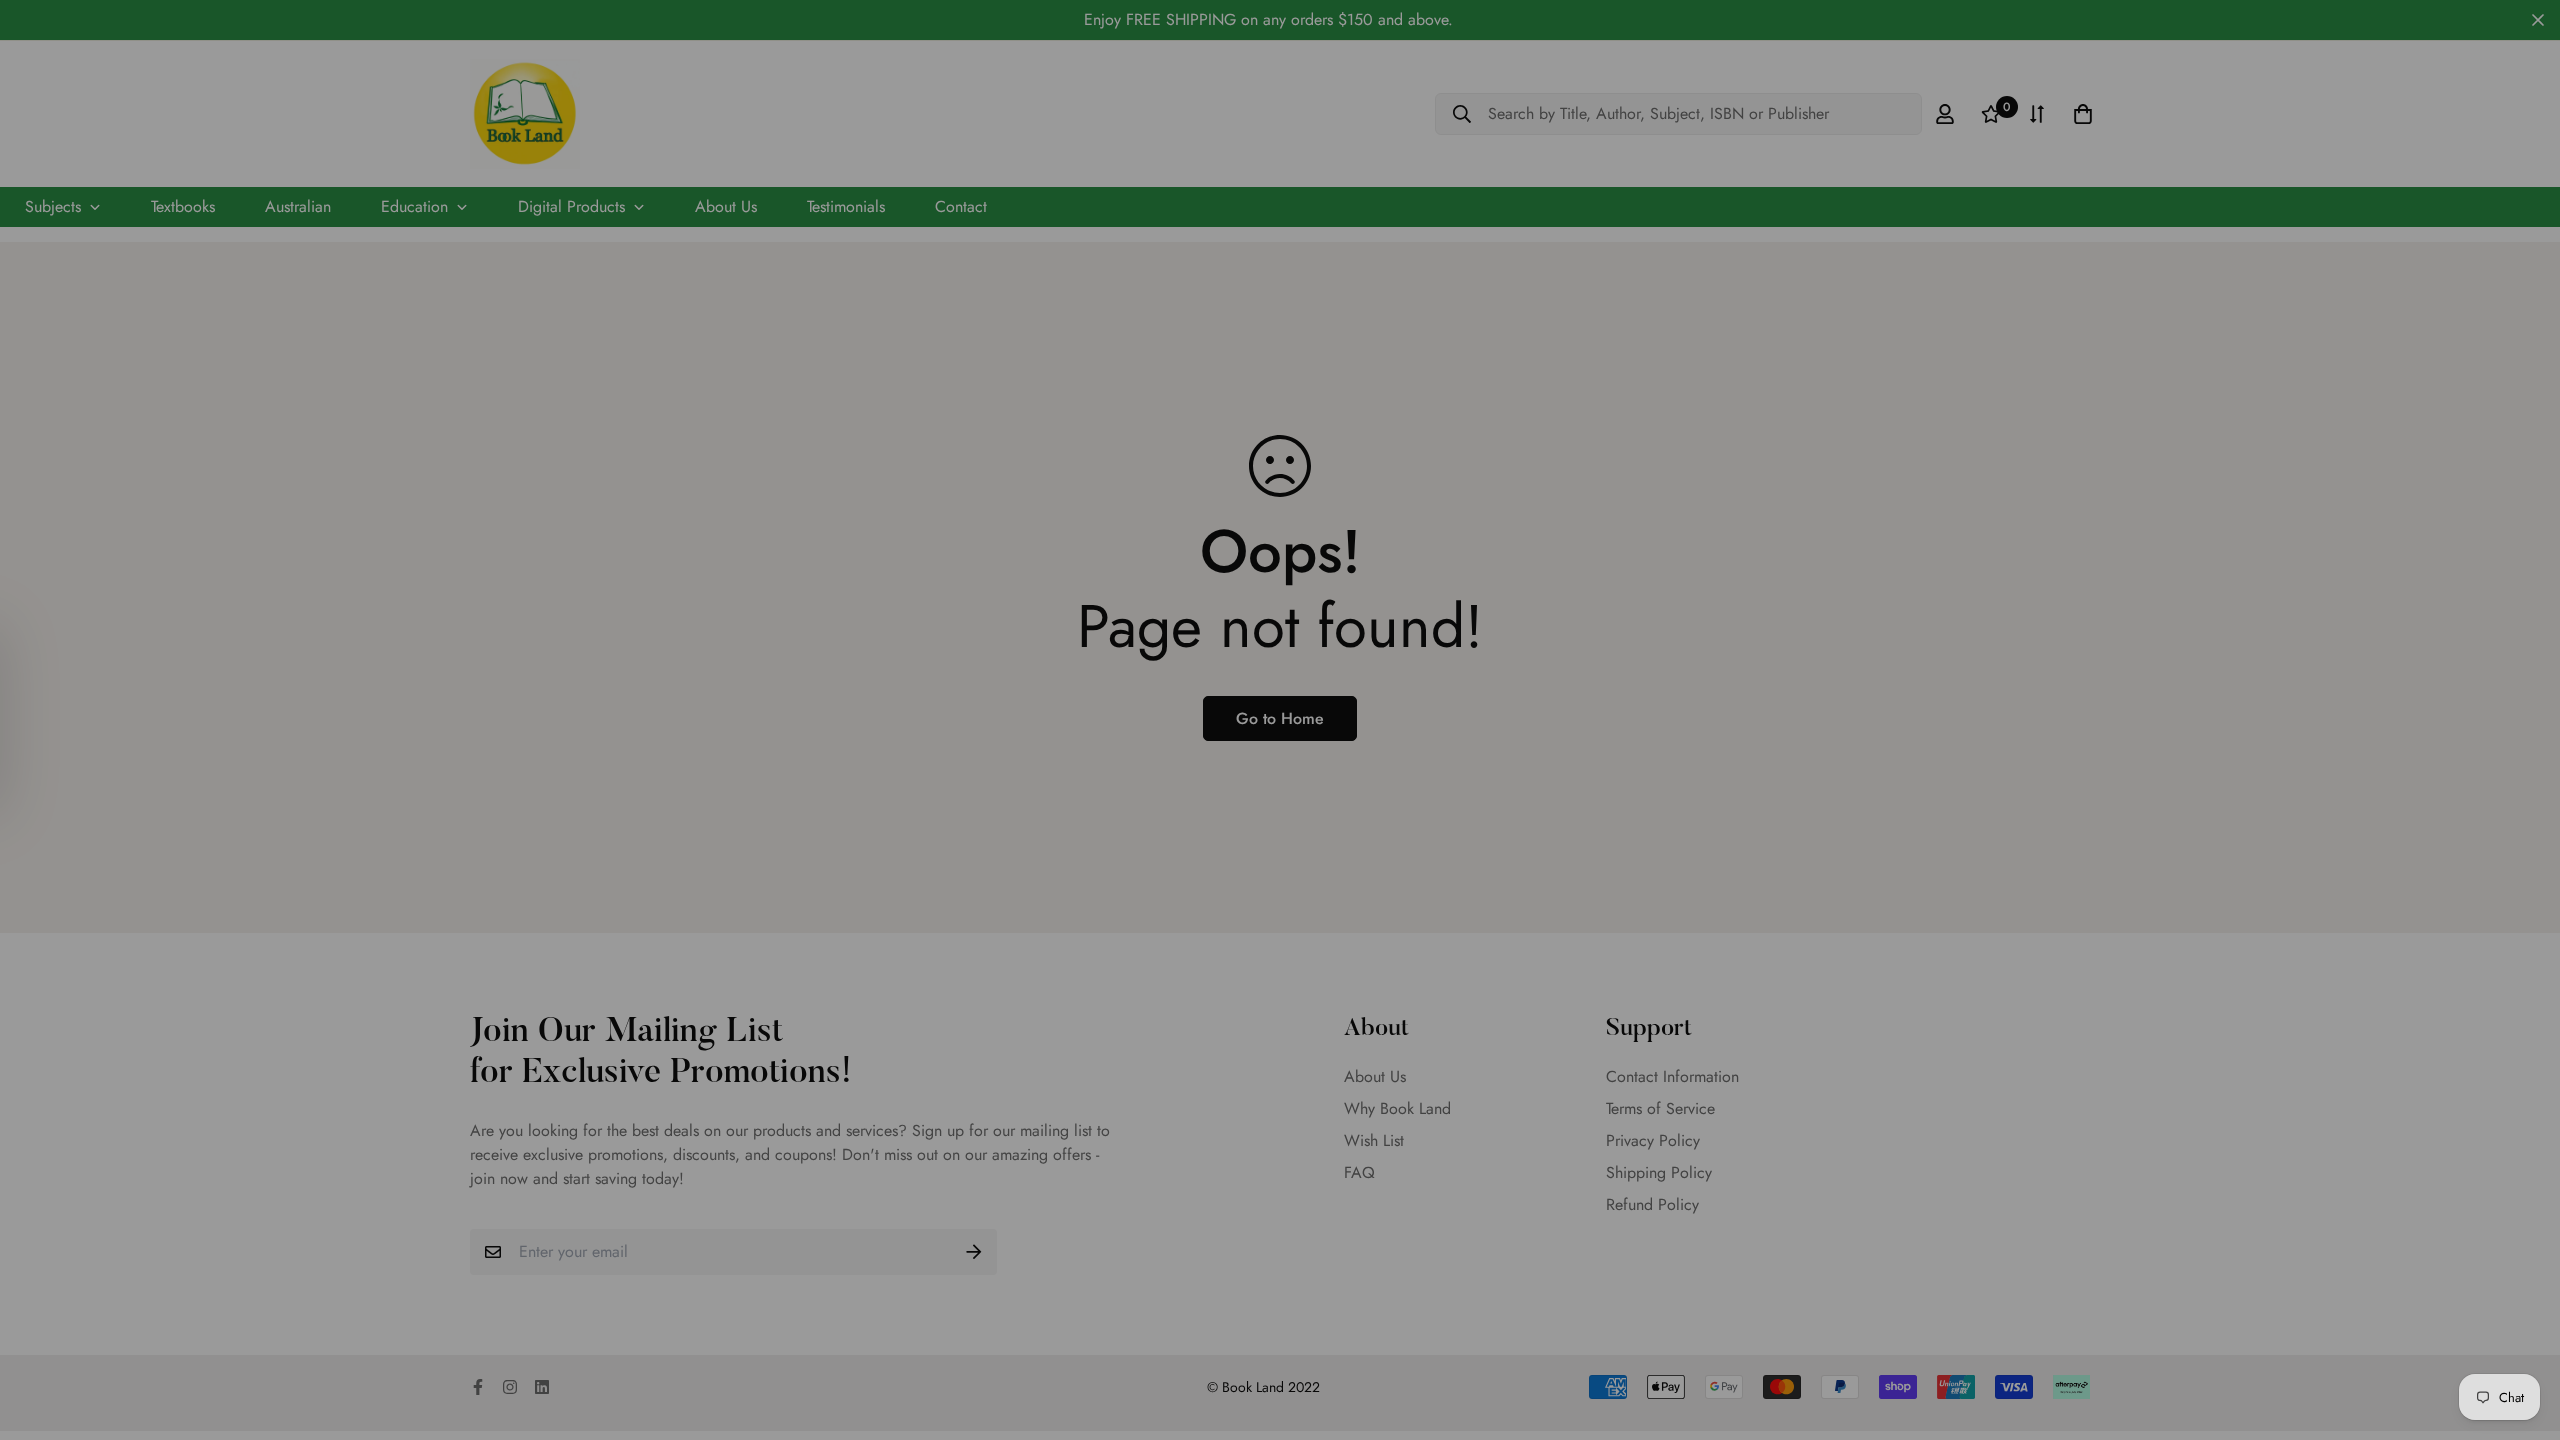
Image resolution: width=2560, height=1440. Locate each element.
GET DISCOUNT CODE (1280, 908)
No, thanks (1280, 977)
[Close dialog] (1473, 437)
